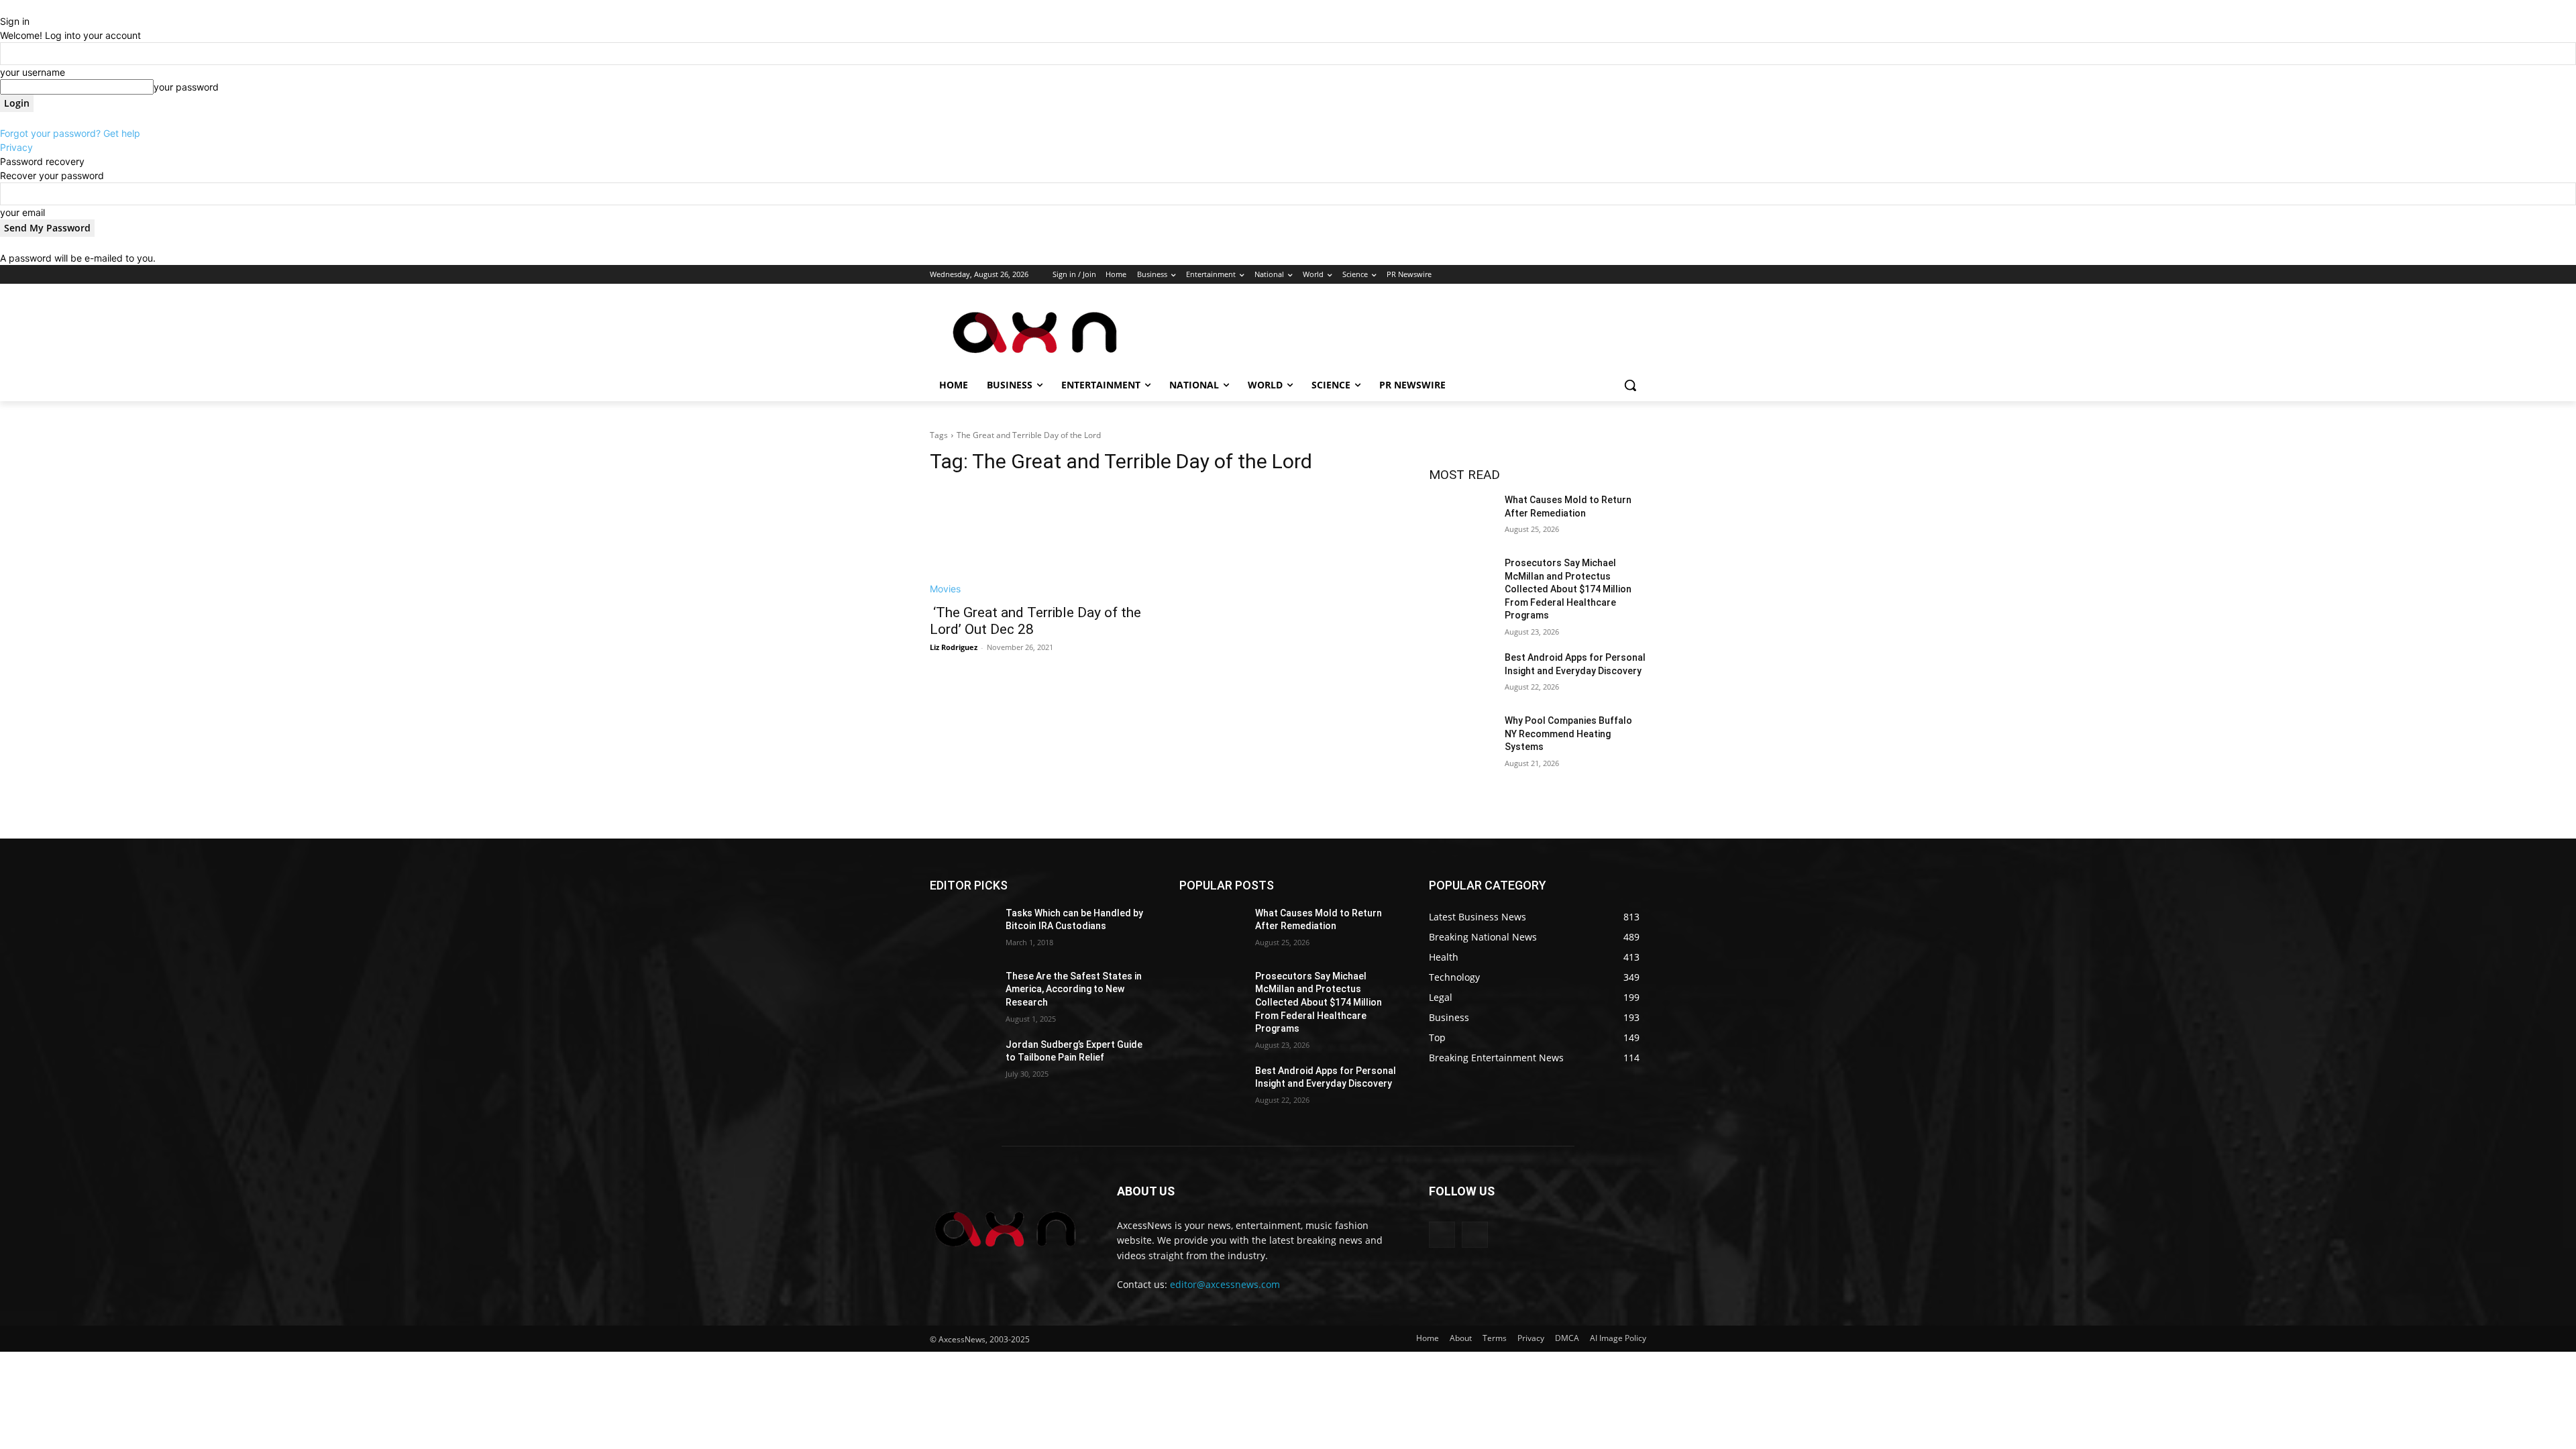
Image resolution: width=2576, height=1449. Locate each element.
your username (33, 72)
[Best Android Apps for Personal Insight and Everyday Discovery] (1461, 674)
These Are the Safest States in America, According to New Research (1074, 989)
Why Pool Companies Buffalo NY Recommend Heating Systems (1568, 734)
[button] (1630, 385)
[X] (1602, 275)
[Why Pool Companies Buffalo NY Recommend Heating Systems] (1461, 737)
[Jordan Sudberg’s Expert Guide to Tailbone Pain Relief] (962, 1061)
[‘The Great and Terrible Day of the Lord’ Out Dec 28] (1038, 541)
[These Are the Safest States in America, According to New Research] (962, 993)
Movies (945, 589)
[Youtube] (1639, 275)
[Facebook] (1564, 275)
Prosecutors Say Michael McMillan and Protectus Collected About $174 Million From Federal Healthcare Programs (1568, 589)
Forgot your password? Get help (70, 133)
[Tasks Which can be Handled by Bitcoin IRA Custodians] (962, 930)
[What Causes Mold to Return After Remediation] (1461, 517)
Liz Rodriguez (954, 647)
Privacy (16, 147)
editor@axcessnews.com (1225, 1284)
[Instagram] (1583, 275)
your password (186, 87)
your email (22, 212)
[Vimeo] (1620, 275)
